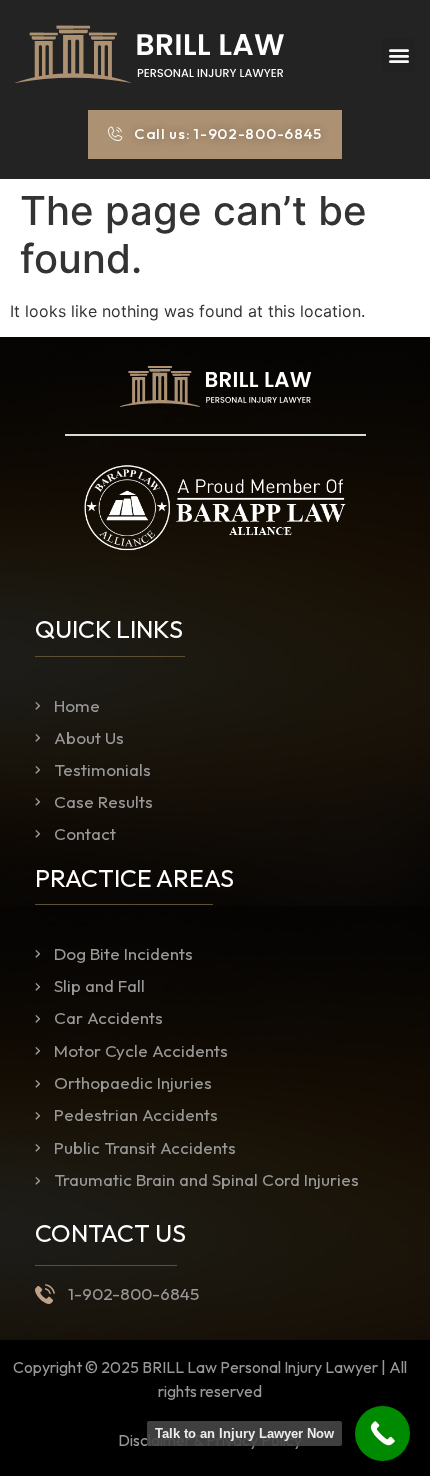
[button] (398, 54)
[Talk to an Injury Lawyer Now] (382, 1433)
